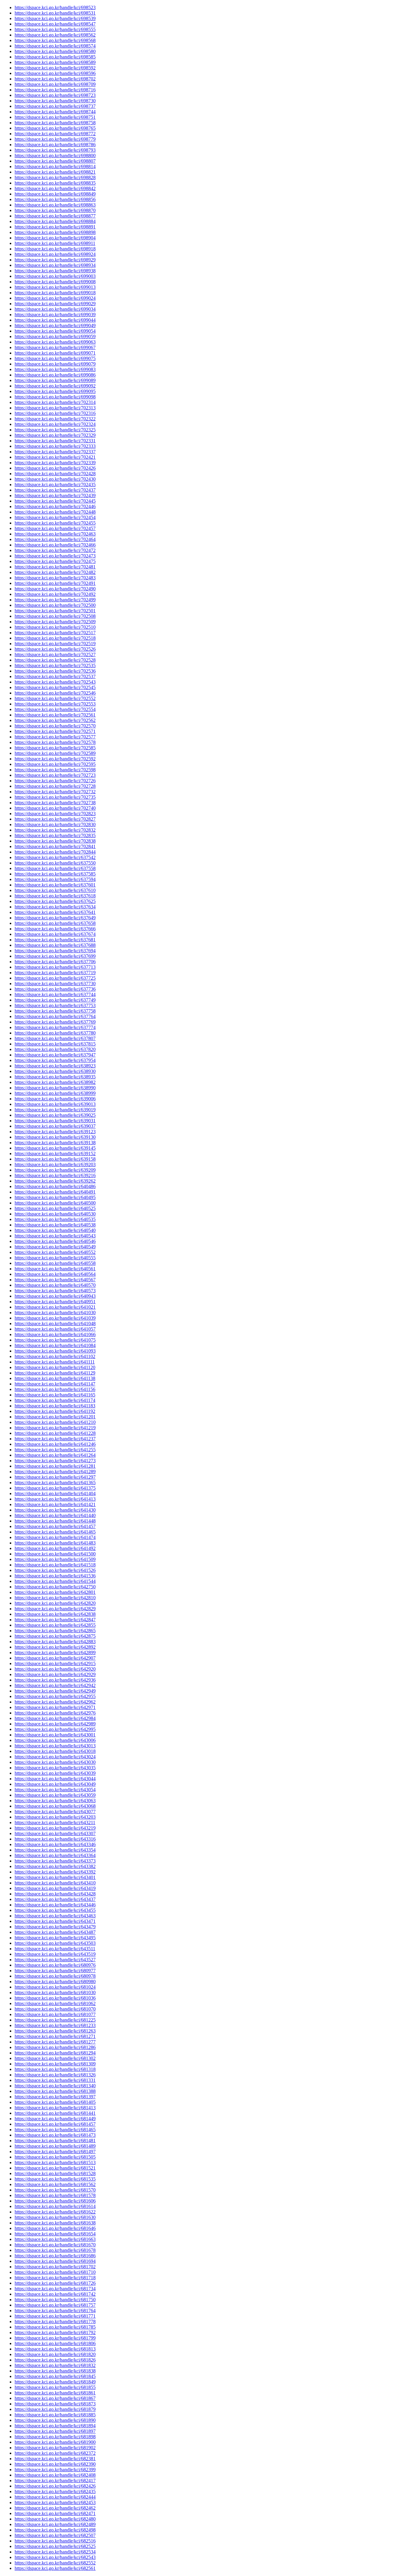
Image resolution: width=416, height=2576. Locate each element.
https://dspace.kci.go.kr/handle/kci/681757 (55, 2305)
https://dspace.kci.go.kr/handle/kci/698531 (55, 13)
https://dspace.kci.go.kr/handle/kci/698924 (55, 254)
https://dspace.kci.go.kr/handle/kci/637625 (55, 901)
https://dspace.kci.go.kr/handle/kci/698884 (55, 221)
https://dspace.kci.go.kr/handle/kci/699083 (55, 369)
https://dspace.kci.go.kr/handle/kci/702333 (55, 446)
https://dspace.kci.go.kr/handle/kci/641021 (55, 1307)
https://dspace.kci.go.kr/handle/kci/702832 (55, 830)
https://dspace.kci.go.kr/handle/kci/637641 (55, 912)
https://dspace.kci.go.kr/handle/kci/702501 (55, 611)
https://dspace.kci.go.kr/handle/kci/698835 (55, 183)
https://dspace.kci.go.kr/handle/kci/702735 (55, 797)
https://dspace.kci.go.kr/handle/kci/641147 (55, 1384)
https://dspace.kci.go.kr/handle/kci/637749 (55, 1000)
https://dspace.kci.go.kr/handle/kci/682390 (55, 2464)
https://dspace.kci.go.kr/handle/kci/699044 (55, 320)
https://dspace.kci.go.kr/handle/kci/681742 (55, 2294)
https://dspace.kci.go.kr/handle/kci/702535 (55, 665)
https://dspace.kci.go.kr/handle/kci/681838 (55, 2371)
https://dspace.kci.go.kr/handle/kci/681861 (55, 2393)
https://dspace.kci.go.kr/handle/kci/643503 (55, 1943)
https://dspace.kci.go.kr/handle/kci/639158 (55, 1159)
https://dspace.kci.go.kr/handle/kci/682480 (55, 2519)
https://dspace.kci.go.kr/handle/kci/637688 (55, 945)
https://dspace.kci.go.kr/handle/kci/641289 (55, 1472)
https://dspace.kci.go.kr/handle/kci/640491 (55, 1192)
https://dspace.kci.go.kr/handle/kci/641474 (55, 1537)
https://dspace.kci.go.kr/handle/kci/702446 (55, 506)
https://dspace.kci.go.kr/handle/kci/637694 (55, 951)
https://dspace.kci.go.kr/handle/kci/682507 (55, 2535)
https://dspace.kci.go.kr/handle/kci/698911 (55, 243)
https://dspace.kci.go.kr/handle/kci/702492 (55, 594)
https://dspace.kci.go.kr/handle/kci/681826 (55, 2360)
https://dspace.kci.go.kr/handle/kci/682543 (55, 2557)
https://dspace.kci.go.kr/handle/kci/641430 (55, 1510)
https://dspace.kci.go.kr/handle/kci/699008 (55, 282)
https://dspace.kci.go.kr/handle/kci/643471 (55, 1921)
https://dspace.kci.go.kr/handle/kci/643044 (55, 1779)
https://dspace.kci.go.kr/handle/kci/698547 (55, 24)
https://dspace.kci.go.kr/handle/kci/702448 (55, 512)
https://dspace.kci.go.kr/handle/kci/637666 (55, 929)
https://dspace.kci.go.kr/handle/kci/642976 (55, 1713)
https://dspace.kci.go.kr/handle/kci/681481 (55, 2141)
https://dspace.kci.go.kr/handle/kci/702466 (55, 545)
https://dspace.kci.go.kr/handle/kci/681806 (55, 2343)
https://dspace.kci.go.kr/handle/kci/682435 (55, 2491)
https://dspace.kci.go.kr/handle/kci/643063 (55, 1801)
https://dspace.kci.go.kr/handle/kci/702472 (55, 550)
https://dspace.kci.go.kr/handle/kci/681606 (55, 2201)
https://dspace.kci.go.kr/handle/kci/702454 (55, 517)
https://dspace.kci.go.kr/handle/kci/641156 (55, 1389)
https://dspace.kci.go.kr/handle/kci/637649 (55, 918)
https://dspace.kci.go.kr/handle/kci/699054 (55, 331)
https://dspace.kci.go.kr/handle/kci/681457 (55, 2124)
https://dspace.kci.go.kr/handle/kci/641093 (55, 1351)
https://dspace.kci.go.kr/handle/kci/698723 (55, 95)
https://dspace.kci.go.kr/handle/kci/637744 (55, 994)
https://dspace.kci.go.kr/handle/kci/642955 (55, 1696)
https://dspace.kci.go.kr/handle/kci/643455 (55, 1910)
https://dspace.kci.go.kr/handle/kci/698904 (55, 238)
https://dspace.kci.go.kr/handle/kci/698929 (55, 260)
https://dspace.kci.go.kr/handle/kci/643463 (55, 1916)
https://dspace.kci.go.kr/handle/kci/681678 (55, 2250)
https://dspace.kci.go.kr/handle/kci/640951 (55, 1302)
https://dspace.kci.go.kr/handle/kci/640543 (55, 1236)
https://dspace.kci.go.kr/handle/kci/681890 (55, 2420)
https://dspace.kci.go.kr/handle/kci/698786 (55, 145)
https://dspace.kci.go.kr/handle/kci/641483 (55, 1543)
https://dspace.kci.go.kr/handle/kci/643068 (55, 1806)
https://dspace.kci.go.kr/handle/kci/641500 (55, 1554)
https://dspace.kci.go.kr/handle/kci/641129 (55, 1373)
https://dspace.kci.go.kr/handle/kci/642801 (55, 1592)
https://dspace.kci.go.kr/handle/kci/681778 (55, 2321)
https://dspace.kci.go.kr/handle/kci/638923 (55, 1066)
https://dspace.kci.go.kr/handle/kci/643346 (55, 1844)
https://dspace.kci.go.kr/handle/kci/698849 (55, 194)
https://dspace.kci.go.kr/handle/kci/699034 (55, 309)
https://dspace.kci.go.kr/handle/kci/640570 (55, 1285)
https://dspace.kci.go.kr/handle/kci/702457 (55, 528)
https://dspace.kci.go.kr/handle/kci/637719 (55, 973)
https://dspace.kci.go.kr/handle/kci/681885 (55, 2415)
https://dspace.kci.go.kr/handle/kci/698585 (55, 57)
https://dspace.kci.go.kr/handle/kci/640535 (55, 1219)
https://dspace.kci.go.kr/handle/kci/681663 (55, 2239)
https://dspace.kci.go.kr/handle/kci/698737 (55, 106)
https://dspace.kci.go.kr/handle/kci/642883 (55, 1642)
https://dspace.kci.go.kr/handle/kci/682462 (55, 2508)
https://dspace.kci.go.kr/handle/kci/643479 (55, 1927)
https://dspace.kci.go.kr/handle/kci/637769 (55, 1022)
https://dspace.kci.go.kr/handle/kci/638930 (55, 1071)
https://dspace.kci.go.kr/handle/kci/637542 (55, 857)
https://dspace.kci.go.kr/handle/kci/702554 (55, 709)
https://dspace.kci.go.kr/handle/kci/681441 (55, 2113)
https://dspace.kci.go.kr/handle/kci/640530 (55, 1214)
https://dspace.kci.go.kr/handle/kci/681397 (55, 2097)
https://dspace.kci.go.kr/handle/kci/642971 (55, 1707)
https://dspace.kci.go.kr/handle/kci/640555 (55, 1258)
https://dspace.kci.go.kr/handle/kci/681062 (55, 2003)
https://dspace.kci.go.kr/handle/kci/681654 (55, 2234)
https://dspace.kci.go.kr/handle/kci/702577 (55, 737)
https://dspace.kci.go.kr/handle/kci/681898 (55, 2437)
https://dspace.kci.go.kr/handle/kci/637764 (55, 1016)
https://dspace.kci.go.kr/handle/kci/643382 (55, 1866)
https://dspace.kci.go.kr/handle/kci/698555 (55, 29)
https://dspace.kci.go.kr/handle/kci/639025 (55, 1115)
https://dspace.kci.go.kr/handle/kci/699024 (55, 298)
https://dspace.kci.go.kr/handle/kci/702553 (55, 704)
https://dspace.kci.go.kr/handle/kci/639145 (55, 1148)
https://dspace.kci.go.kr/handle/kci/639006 (55, 1099)
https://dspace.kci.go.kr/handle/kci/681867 (55, 2398)
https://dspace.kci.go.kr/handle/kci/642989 (55, 1724)
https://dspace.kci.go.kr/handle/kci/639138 (55, 1143)
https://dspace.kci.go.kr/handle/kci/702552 (55, 698)
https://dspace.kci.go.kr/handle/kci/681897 (55, 2431)
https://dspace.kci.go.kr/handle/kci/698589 (55, 62)
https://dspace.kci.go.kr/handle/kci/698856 (55, 199)
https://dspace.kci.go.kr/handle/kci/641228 (55, 1433)
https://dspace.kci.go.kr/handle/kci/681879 (55, 2409)
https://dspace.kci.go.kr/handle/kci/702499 (55, 600)
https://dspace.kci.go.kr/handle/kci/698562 (55, 35)
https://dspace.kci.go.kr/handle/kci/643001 (55, 1735)
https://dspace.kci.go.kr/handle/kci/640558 (55, 1263)
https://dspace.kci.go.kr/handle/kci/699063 (55, 342)
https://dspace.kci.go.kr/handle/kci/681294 (55, 2053)
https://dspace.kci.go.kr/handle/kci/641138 (55, 1378)
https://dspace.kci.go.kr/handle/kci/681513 (55, 2162)
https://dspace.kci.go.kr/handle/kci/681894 (55, 2426)
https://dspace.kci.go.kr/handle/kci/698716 (55, 90)
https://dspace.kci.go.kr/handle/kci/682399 (55, 2470)
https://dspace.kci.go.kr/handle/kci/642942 (55, 1685)
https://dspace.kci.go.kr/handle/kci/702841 (55, 846)
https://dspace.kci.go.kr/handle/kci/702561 (55, 715)
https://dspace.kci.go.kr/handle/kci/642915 (55, 1663)
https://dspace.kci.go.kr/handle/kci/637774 (55, 1027)
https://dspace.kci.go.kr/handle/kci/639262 (55, 1181)
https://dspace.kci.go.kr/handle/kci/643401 (55, 1877)
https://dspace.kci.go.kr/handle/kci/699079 (55, 364)
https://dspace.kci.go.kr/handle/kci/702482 (55, 572)
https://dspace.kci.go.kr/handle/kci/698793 (55, 150)
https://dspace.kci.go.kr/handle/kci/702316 (55, 413)
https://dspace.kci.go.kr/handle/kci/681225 (55, 2020)
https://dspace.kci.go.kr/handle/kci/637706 (55, 962)
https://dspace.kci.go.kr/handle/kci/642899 (55, 1652)
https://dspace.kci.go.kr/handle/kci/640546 (55, 1241)
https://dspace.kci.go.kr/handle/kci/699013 (55, 287)
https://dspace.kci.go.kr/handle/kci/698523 (55, 7)
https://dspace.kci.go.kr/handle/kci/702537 (55, 676)
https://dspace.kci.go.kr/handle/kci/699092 (55, 386)
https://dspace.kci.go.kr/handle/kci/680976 (55, 1965)
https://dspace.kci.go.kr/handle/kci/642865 (55, 1631)
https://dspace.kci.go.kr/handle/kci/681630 (55, 2217)
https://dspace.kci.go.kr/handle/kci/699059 (55, 336)
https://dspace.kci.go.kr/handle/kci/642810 (55, 1598)
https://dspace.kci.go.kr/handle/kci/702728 (55, 786)
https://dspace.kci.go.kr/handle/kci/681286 (55, 2047)
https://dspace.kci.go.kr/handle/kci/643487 (55, 1932)
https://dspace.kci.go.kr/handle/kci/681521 (55, 2168)
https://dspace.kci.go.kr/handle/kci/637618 (55, 896)
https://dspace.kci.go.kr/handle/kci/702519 (55, 644)
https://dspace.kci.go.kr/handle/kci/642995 (55, 1729)
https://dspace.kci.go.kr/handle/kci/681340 (55, 2086)
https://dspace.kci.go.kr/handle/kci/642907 (55, 1658)
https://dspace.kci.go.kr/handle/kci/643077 (55, 1812)
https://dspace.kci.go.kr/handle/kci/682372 (55, 2453)
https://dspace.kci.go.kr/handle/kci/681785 (55, 2327)
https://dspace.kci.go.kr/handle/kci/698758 (55, 123)
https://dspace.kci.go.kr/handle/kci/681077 (55, 2014)
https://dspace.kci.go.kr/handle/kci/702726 (55, 781)
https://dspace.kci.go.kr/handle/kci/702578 (55, 742)
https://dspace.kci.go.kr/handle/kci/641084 (55, 1345)
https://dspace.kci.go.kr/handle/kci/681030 (55, 1992)
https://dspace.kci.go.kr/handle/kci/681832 (55, 2365)
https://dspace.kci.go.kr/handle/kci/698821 (55, 172)
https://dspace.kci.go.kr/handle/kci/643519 (55, 1954)
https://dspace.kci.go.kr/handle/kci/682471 (55, 2513)
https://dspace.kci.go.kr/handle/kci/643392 (55, 1872)
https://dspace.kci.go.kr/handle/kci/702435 (55, 485)
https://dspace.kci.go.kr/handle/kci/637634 (55, 907)
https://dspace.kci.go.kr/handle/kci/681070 (55, 2009)
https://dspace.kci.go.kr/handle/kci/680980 (55, 1982)
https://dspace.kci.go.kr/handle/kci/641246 (55, 1444)
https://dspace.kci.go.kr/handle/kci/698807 (55, 161)
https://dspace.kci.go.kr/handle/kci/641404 (55, 1493)
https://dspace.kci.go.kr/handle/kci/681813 (55, 2349)
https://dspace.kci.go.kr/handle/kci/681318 (55, 2069)
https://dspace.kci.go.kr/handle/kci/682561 (55, 2568)
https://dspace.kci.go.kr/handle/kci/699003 (55, 276)
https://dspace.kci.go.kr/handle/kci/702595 (55, 764)
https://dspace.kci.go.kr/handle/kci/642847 (55, 1620)
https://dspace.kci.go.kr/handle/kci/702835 (55, 835)
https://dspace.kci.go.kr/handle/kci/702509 (55, 622)
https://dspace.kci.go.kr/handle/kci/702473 (55, 556)
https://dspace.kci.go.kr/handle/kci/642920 (55, 1669)
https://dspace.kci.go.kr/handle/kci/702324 (55, 424)
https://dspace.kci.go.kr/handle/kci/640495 (55, 1197)
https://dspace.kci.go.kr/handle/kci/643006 (55, 1740)
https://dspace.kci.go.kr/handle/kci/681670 (55, 2245)
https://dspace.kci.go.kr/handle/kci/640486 (55, 1186)
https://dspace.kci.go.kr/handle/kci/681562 (55, 2184)
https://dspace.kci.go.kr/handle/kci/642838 (55, 1614)
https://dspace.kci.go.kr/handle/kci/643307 (55, 1833)
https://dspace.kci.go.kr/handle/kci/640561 (55, 1269)
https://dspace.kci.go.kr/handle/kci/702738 (55, 803)
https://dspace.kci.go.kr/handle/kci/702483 (55, 578)
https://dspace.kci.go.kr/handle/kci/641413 (55, 1499)
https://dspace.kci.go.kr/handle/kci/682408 (55, 2475)
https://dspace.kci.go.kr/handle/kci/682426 (55, 2486)
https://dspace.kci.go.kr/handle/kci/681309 (55, 2064)
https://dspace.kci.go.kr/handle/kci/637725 (55, 978)
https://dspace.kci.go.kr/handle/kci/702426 (55, 468)
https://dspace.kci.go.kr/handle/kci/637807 (55, 1038)
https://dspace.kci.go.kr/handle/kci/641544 (55, 1581)
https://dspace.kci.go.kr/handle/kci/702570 (55, 726)
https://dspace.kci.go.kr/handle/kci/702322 (55, 419)
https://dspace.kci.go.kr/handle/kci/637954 (55, 1060)
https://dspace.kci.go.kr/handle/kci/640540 (55, 1230)
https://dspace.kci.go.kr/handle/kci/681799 (55, 2338)
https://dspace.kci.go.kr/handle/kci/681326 (55, 2075)
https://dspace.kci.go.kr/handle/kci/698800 (55, 156)
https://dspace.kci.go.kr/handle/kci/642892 (55, 1647)
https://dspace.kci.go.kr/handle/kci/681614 (55, 2206)
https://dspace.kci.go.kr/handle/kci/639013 (55, 1104)
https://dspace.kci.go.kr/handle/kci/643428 (55, 1894)
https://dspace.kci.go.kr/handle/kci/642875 (55, 1636)
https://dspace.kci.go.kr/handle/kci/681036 (55, 1998)
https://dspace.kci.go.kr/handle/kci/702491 (55, 583)
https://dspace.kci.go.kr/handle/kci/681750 (55, 2300)
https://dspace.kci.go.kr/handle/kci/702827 (55, 819)
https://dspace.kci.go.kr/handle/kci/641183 (55, 1406)
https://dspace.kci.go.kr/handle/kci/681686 (55, 2256)
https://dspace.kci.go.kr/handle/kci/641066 (55, 1334)
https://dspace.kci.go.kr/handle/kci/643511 (55, 1949)
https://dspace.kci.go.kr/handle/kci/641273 (55, 1461)
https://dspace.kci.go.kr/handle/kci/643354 (55, 1850)
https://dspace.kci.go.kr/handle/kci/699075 (55, 358)
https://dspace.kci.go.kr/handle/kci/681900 (55, 2442)
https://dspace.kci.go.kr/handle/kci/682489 (55, 2524)
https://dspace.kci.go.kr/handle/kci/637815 (55, 1044)
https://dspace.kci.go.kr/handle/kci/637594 (55, 879)
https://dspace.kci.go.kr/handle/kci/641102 (55, 1356)
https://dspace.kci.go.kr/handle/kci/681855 (55, 2387)
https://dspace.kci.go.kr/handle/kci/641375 (55, 1488)
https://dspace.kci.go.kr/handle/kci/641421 (55, 1504)
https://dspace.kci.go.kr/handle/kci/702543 (55, 682)
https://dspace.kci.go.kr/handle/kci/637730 (55, 984)
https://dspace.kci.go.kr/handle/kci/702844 (55, 852)
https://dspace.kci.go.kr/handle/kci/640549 (55, 1247)
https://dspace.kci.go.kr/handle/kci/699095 (55, 391)
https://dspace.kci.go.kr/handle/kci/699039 (55, 315)
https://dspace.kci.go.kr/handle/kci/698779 (55, 139)
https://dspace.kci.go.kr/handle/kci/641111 (55, 1362)
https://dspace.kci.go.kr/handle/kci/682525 (55, 2546)
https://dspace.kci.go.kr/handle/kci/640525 (55, 1208)
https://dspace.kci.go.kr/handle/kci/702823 (55, 814)
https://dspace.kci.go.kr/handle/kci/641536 (55, 1576)
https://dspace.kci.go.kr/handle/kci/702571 (55, 731)
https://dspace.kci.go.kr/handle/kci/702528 (55, 660)
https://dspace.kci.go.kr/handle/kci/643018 (55, 1751)
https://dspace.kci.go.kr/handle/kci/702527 (55, 655)
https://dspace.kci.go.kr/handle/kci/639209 (55, 1170)
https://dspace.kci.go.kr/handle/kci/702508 (55, 616)
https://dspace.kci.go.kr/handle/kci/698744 (55, 112)
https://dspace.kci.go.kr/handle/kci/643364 (55, 1855)
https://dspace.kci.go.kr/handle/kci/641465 (55, 1532)
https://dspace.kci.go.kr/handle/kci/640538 (55, 1225)
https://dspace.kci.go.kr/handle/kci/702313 (55, 408)
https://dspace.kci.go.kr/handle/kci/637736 (55, 989)
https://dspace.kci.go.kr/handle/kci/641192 (55, 1411)
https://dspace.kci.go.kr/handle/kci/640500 (55, 1203)
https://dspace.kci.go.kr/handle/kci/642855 (55, 1625)
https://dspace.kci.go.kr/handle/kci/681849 (55, 2382)
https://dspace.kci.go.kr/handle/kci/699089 (55, 380)
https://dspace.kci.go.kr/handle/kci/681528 (55, 2173)
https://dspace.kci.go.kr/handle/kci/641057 (55, 1329)
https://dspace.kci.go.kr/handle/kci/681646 (55, 2228)
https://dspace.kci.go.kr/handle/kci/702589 (55, 753)
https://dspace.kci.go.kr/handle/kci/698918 (55, 249)
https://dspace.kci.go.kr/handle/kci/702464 (55, 539)
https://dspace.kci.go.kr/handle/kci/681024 (55, 1987)
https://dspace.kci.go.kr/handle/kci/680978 (55, 1976)
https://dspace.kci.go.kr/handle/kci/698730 (55, 101)
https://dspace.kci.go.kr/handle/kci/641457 (55, 1526)
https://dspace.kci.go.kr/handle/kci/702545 (55, 687)
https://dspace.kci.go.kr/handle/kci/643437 (55, 1899)
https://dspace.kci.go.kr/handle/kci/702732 (55, 792)
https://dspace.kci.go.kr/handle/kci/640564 (55, 1274)
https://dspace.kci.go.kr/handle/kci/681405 (55, 2102)
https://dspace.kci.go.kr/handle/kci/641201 (55, 1417)
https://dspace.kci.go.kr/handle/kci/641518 (55, 1565)
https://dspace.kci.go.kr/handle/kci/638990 (55, 1088)
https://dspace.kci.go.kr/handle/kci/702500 (55, 605)
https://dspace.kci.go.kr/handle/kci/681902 (55, 2448)
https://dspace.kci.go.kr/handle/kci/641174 (55, 1400)
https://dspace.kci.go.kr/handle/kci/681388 (55, 2091)
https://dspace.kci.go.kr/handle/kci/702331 (55, 441)
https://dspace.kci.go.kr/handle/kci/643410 (55, 1883)
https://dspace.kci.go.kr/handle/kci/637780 (55, 1033)
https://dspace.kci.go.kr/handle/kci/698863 (55, 205)
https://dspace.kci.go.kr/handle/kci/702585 (55, 748)
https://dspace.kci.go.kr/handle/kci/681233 (55, 2025)
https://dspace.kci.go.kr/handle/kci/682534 (55, 2552)
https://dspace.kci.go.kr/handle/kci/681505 (55, 2157)
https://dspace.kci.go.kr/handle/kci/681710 (55, 2272)
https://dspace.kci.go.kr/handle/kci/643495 (55, 1938)
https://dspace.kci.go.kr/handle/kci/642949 (55, 1691)
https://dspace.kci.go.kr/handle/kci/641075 (55, 1340)
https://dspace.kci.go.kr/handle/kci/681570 (55, 2190)
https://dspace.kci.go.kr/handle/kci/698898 (55, 232)
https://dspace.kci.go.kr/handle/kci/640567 (55, 1280)
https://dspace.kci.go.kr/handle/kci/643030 (55, 1762)
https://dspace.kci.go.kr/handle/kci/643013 (55, 1746)
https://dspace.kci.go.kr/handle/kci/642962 (55, 1702)
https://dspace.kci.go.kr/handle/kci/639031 (55, 1121)
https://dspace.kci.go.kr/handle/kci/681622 (55, 2212)
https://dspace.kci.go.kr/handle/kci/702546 (55, 693)
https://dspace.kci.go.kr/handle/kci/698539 (55, 18)
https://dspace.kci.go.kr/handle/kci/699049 (55, 326)
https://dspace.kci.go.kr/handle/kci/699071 (55, 353)
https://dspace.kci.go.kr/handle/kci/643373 (55, 1861)
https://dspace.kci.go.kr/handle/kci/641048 (55, 1323)
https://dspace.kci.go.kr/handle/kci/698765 (55, 128)
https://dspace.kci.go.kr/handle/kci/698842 (55, 188)
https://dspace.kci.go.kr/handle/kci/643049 (55, 1784)
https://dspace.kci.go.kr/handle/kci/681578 (55, 2195)
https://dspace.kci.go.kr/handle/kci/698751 (55, 117)
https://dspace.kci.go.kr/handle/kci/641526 (55, 1570)
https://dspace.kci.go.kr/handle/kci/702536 (55, 671)
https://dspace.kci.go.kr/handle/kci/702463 (55, 534)
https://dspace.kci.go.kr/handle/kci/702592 (55, 759)
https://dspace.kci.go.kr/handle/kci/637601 (55, 885)
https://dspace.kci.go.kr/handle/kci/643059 (55, 1795)
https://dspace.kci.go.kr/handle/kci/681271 (55, 2036)
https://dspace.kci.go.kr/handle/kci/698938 (55, 271)
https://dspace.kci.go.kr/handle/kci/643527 (55, 1960)
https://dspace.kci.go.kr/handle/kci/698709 (55, 84)
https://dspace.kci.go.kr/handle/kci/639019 (55, 1110)
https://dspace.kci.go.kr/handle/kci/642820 (55, 1603)
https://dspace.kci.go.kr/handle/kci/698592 (55, 68)
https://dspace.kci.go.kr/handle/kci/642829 (55, 1609)
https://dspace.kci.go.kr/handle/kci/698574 (55, 46)
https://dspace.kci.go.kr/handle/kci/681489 (55, 2146)
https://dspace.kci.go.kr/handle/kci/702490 (55, 589)
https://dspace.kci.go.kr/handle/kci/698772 (55, 134)
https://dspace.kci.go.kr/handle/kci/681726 (55, 2283)
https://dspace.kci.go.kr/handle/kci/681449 (55, 2119)
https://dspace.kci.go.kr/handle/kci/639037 (55, 1126)
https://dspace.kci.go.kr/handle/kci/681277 (55, 2042)
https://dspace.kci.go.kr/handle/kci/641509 (55, 1559)
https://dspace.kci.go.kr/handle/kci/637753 (55, 1005)
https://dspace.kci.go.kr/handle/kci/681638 (55, 2223)
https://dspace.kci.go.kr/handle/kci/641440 (55, 1515)
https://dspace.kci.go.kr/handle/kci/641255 (55, 1450)
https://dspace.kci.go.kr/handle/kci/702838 (55, 841)
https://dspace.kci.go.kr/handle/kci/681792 (55, 2332)
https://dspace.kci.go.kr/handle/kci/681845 (55, 2376)
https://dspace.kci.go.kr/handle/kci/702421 (55, 457)
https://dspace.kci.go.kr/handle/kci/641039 (55, 1318)
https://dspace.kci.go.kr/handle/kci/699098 (55, 397)
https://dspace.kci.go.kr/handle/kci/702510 (55, 627)
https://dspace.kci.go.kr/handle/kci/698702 (55, 79)
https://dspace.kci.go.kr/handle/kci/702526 (55, 649)
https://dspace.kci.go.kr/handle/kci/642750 (55, 1587)
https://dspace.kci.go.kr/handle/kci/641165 (55, 1395)
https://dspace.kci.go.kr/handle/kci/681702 (55, 2267)
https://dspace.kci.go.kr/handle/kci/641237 (55, 1439)
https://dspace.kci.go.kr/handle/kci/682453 (55, 2502)
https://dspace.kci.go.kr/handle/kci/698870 (55, 210)
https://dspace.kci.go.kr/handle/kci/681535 (55, 2179)
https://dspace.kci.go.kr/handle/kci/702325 (55, 430)
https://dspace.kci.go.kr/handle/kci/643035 (55, 1768)
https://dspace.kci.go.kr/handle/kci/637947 (55, 1055)
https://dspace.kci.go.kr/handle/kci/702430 (55, 479)
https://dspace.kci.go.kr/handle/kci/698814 (55, 166)
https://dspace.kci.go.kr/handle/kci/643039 (55, 1773)
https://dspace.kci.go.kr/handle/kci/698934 (55, 265)
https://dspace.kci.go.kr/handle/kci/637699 (55, 956)
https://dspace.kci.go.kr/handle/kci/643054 (55, 1790)
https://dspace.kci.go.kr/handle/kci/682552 (55, 2563)
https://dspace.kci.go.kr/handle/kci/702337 (55, 452)
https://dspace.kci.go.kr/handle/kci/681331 (55, 2080)
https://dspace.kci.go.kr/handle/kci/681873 (55, 2404)
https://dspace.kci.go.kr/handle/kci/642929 (55, 1674)
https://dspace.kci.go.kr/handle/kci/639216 (55, 1175)
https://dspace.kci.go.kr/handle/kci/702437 (55, 490)
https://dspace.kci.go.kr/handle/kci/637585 (55, 874)
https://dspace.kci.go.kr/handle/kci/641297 (55, 1477)
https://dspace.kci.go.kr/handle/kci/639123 (55, 1132)
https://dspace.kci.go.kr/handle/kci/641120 (55, 1367)
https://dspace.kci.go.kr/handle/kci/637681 (55, 940)
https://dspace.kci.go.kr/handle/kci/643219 (55, 1828)
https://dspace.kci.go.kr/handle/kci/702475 (55, 561)
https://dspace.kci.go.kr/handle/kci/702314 (55, 402)
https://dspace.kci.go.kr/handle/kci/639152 (55, 1154)
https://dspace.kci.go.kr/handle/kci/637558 (55, 868)
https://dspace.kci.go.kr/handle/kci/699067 (55, 347)
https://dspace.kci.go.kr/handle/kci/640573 (55, 1291)
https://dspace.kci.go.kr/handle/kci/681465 (55, 2130)
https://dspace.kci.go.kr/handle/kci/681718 (55, 2278)
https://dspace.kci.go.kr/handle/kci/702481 (55, 567)
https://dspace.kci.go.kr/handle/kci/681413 (55, 2108)
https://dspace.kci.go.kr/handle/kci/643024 (55, 1757)
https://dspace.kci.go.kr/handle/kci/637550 (55, 863)
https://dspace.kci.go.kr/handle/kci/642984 (55, 1718)
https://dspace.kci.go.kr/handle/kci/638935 (55, 1077)
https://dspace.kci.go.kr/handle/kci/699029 (55, 304)
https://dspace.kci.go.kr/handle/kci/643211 (55, 1822)
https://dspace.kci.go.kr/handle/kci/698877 (55, 216)
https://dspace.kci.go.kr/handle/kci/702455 (55, 523)
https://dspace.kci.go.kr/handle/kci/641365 (55, 1483)
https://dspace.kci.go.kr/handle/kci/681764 (55, 2311)
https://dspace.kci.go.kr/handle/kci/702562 (55, 720)
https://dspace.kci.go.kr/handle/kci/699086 (55, 375)
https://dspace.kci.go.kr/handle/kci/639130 (55, 1137)
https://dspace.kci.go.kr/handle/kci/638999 (55, 1093)
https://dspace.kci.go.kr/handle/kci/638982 (55, 1082)
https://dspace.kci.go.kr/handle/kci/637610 (55, 890)
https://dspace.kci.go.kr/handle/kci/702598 (55, 770)
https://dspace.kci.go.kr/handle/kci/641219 (55, 1428)
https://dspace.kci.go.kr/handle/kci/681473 (55, 2135)
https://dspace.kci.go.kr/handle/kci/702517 (55, 633)
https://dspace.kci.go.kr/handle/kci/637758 (55, 1011)
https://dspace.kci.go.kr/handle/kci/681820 (55, 2354)
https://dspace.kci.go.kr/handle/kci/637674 (55, 934)
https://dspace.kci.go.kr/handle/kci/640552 (55, 1252)
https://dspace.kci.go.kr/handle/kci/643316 (55, 1839)
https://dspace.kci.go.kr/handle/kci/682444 (55, 2497)
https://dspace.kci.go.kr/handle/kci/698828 (55, 177)
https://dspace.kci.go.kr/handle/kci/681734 (55, 2289)
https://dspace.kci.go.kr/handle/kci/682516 (55, 2541)
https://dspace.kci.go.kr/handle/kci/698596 (55, 73)
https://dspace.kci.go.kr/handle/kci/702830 (55, 824)
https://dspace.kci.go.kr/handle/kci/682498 (55, 2530)
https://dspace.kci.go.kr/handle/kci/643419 (55, 1888)
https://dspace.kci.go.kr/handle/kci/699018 (55, 293)
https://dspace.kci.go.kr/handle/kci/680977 (55, 1971)
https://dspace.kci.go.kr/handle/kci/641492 (55, 1548)
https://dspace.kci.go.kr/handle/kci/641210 (55, 1422)
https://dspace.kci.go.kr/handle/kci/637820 (55, 1049)
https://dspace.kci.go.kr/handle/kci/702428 (55, 474)
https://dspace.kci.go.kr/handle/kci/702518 (55, 638)
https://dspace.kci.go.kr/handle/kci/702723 (55, 775)
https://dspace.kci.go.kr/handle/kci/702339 (55, 463)
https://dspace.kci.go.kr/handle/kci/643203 (55, 1817)
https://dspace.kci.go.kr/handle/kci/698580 (55, 51)
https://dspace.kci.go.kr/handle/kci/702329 (55, 435)
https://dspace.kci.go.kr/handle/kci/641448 (55, 1521)
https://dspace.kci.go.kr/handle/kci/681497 (55, 2151)
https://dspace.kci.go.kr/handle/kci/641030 (55, 1313)
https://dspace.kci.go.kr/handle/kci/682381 (55, 2459)
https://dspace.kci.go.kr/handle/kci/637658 (55, 923)
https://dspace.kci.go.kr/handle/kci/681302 (55, 2058)
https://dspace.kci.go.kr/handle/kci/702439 (55, 495)
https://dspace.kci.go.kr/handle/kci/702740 (55, 808)
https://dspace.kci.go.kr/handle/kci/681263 (55, 2031)
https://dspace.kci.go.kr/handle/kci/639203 (55, 1164)
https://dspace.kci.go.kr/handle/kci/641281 (55, 1466)
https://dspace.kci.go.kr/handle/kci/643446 (55, 1905)
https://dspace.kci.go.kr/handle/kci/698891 (55, 227)
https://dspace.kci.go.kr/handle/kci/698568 (55, 40)
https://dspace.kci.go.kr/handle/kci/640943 (55, 1296)
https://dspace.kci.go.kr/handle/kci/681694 (55, 2261)
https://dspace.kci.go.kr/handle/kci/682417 (55, 2480)
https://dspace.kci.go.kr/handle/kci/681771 (55, 2316)
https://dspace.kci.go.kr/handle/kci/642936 (55, 1680)
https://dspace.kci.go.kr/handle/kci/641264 (55, 1455)
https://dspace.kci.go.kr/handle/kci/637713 (55, 967)
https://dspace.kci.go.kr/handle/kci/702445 (55, 501)
